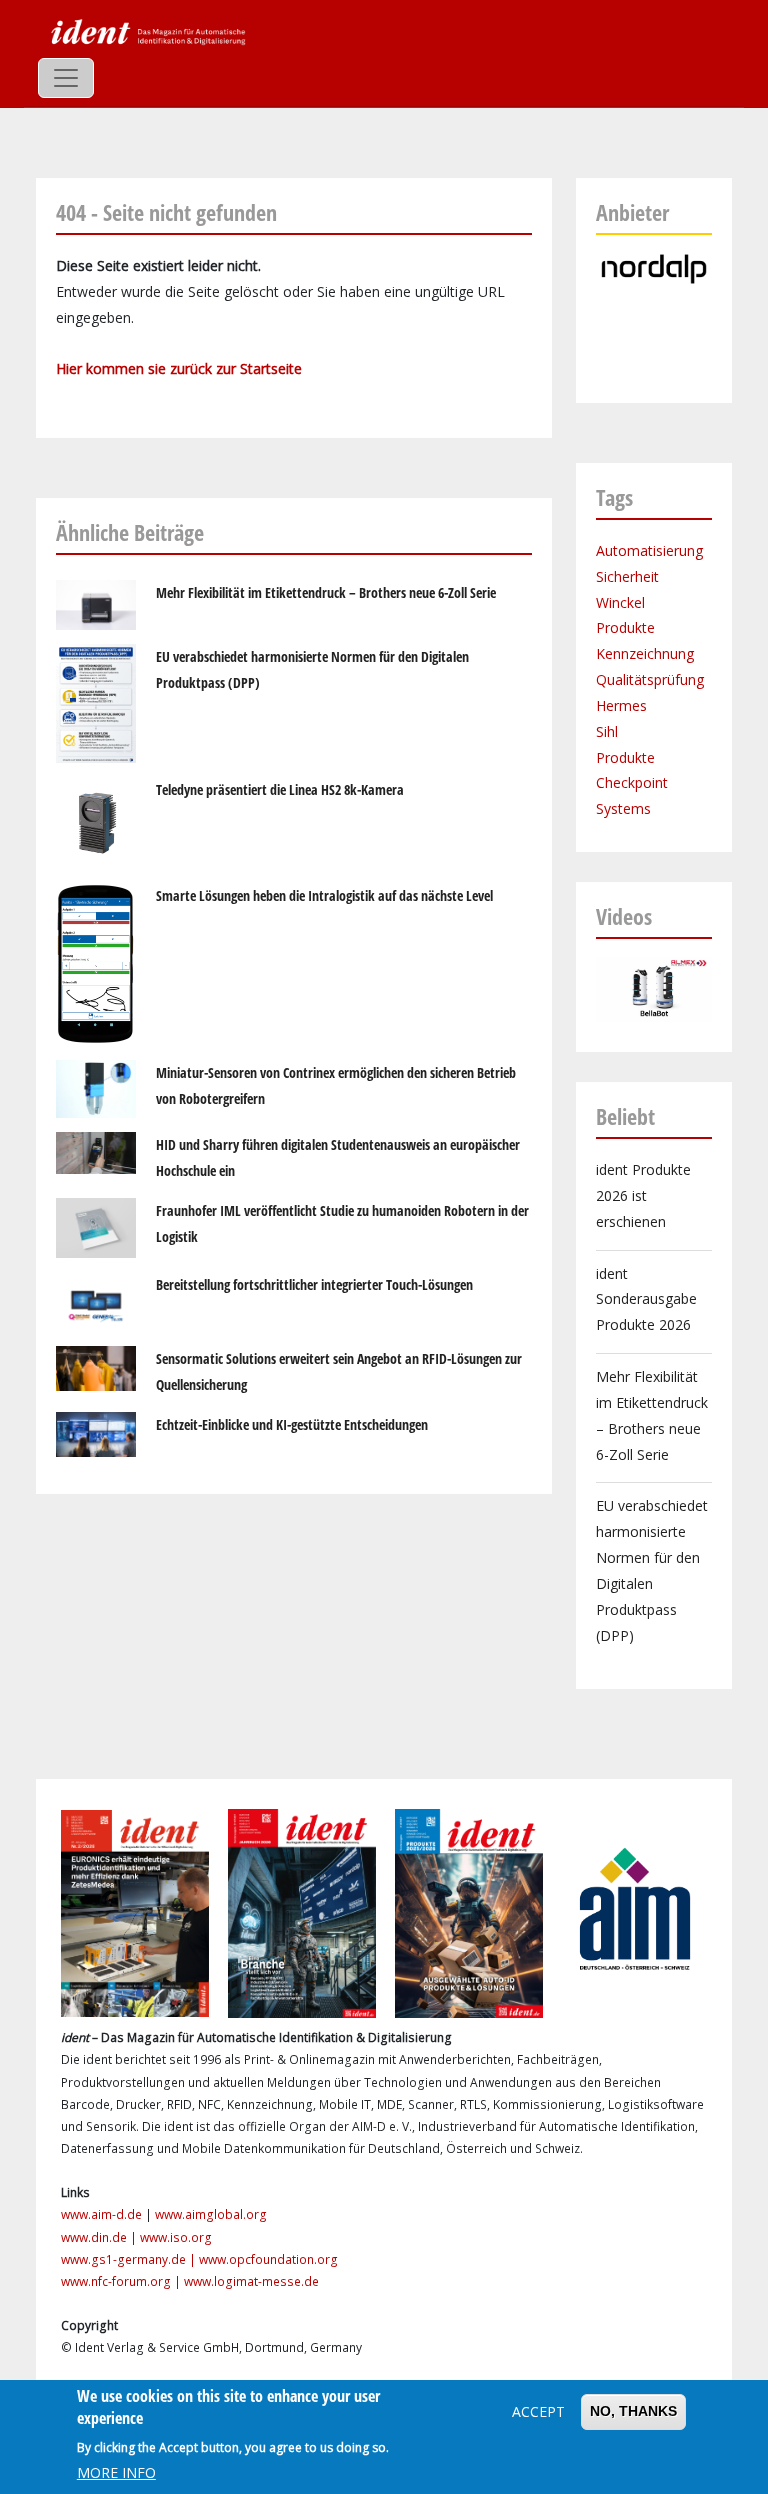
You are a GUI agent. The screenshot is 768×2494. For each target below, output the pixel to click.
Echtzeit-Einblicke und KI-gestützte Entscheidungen (292, 1424)
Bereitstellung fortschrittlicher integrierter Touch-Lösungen (314, 1284)
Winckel (620, 602)
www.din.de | (100, 2237)
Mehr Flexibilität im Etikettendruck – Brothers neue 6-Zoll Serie (326, 592)
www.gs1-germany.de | (130, 2259)
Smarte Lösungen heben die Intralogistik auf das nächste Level (324, 895)
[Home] (146, 30)
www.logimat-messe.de (251, 2281)
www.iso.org (176, 2237)
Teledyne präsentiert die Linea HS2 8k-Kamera (280, 789)
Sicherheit (627, 576)
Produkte (625, 627)
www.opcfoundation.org (268, 2259)
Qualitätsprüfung (650, 679)
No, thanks (633, 2411)
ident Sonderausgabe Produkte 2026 (646, 1299)
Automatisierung (649, 550)
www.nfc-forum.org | (122, 2281)
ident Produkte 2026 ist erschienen (643, 1195)
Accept (538, 2411)
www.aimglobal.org (211, 2214)
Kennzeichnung (645, 653)
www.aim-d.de (101, 2214)
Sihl (607, 731)
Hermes (621, 705)
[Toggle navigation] (66, 78)
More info (116, 2472)
